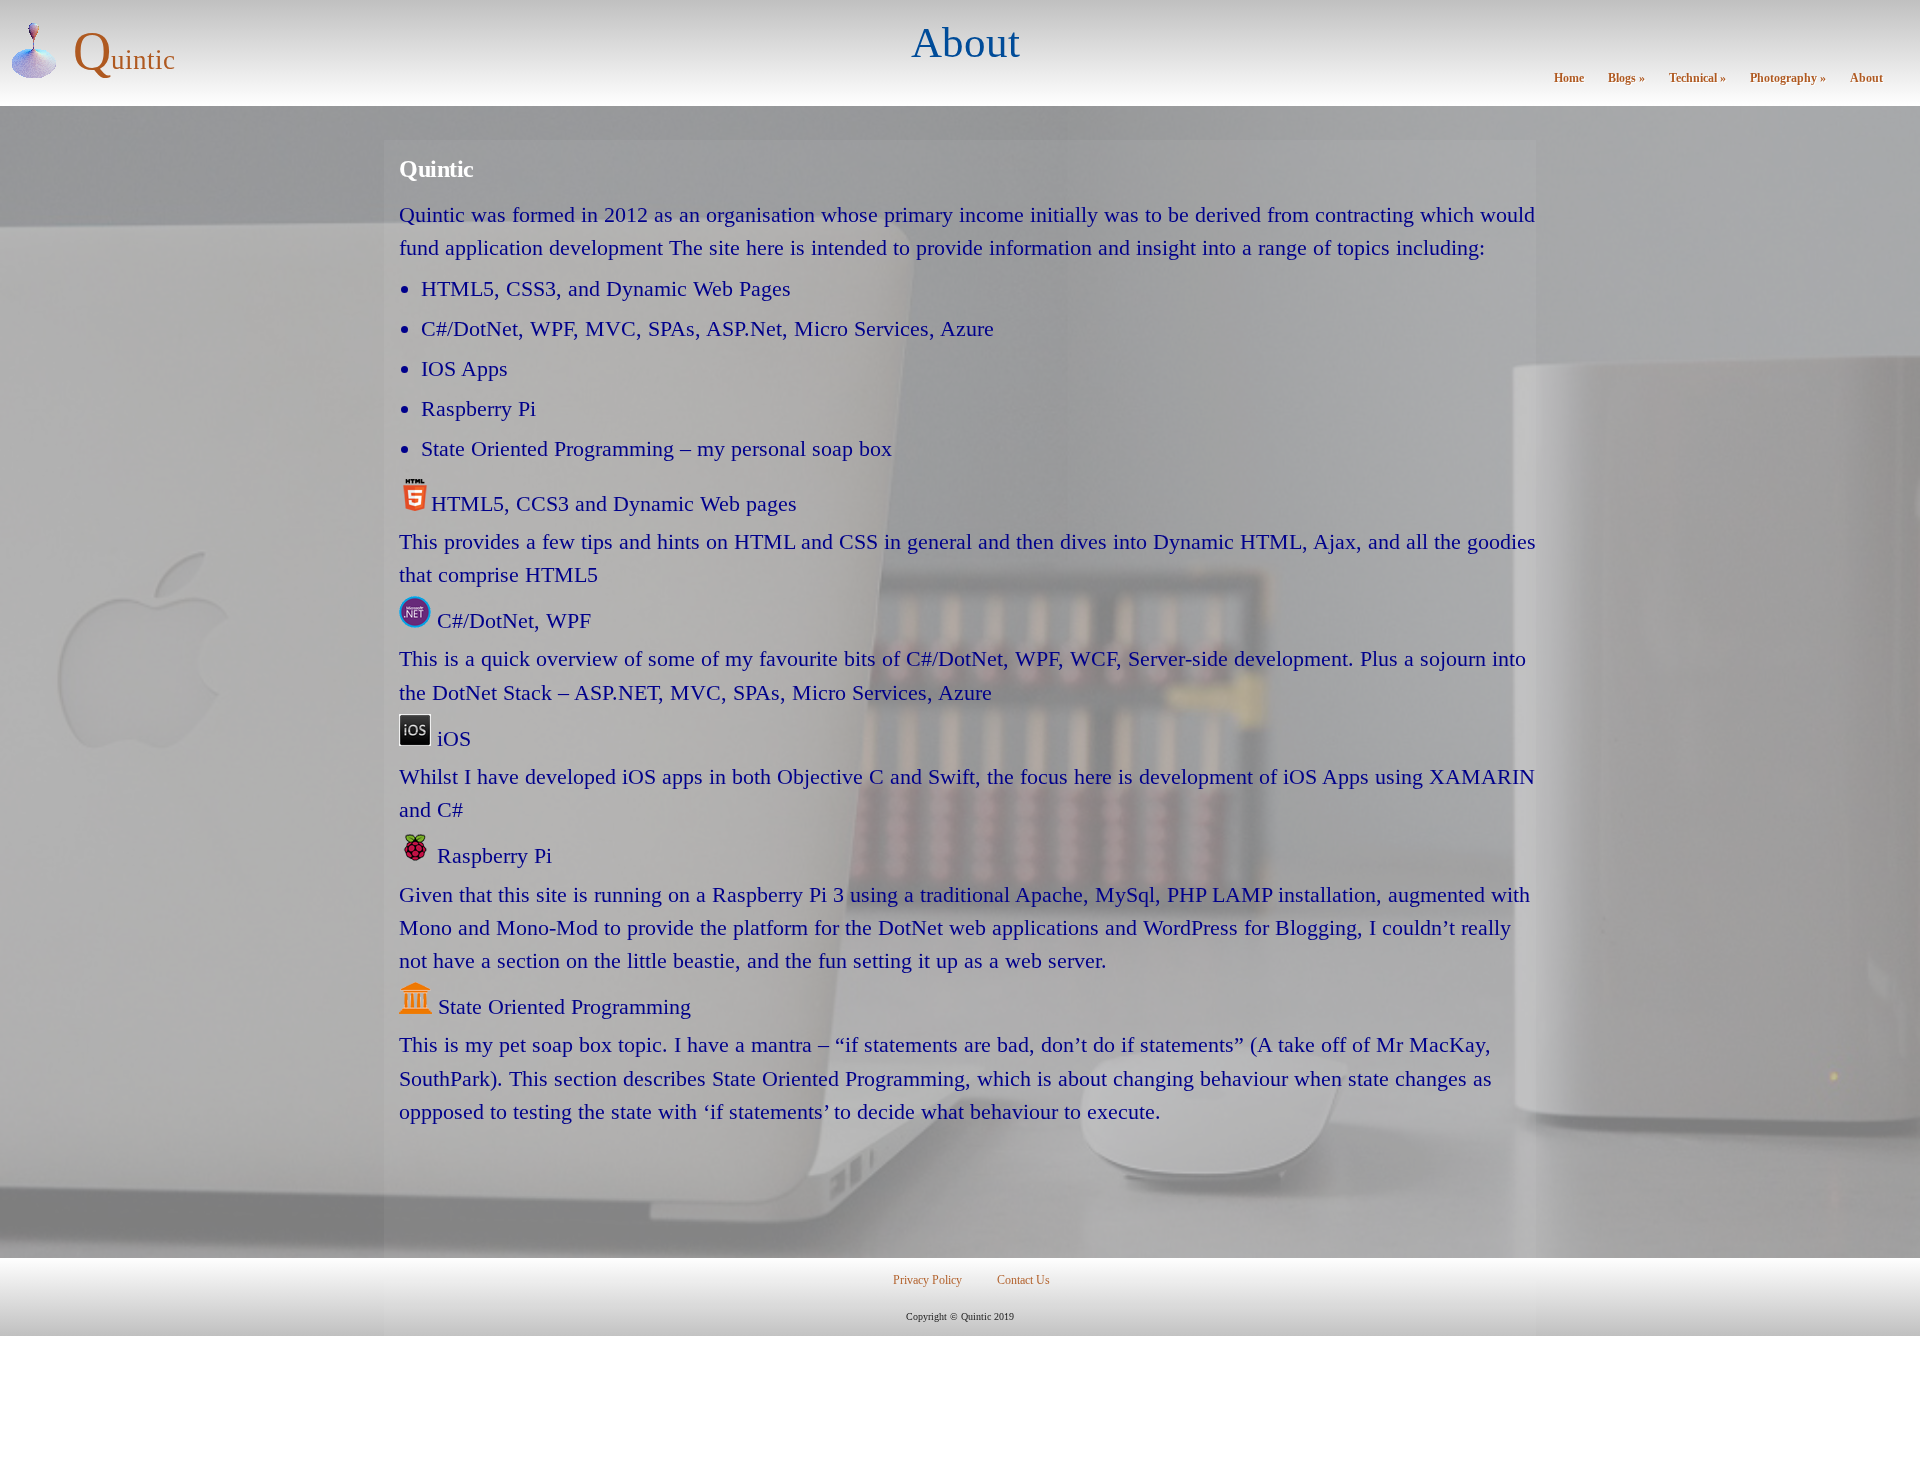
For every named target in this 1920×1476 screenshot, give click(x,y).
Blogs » (1626, 78)
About (1866, 78)
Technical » (1697, 78)
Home (1569, 78)
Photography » (1788, 78)
